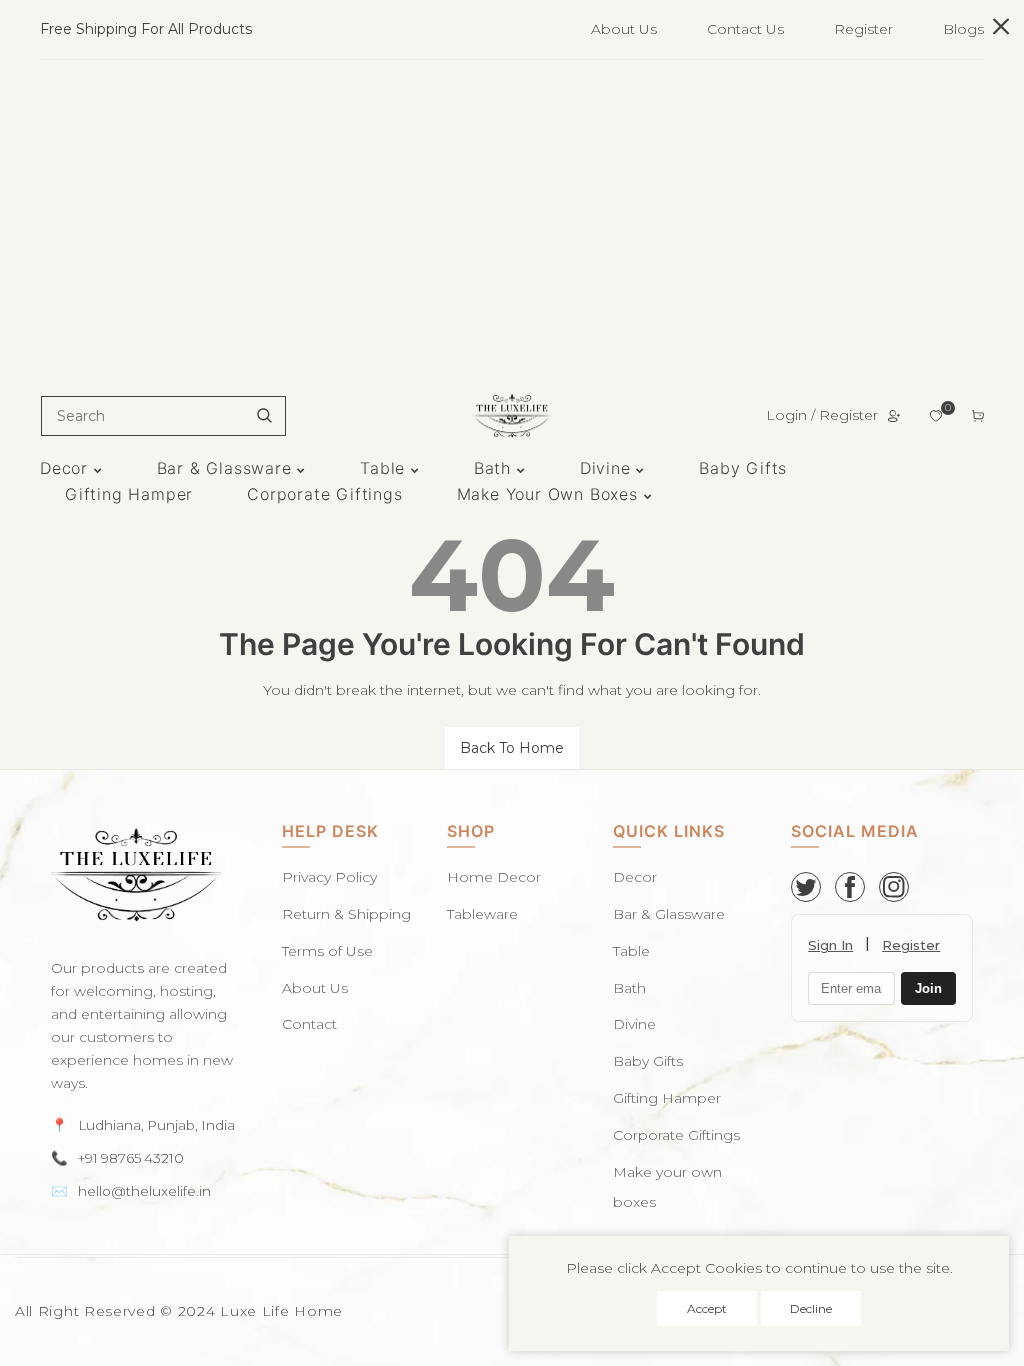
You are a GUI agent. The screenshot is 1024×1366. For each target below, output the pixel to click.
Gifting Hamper (667, 1098)
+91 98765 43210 (131, 1158)
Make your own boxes (667, 1187)
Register (863, 29)
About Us (624, 29)
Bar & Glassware (669, 914)
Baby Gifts (648, 1061)
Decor (635, 877)
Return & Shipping (346, 914)
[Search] (265, 416)
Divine (634, 1024)
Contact (309, 1024)
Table (631, 951)
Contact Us (745, 29)
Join (928, 988)
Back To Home (512, 748)
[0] (936, 416)
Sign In (830, 945)
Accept (707, 1308)
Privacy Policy (329, 877)
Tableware (482, 914)
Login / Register (822, 415)
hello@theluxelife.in (144, 1191)
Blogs (963, 29)
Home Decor (494, 877)
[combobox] (163, 416)
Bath (629, 988)
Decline (811, 1308)
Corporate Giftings (676, 1135)
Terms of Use (327, 951)
